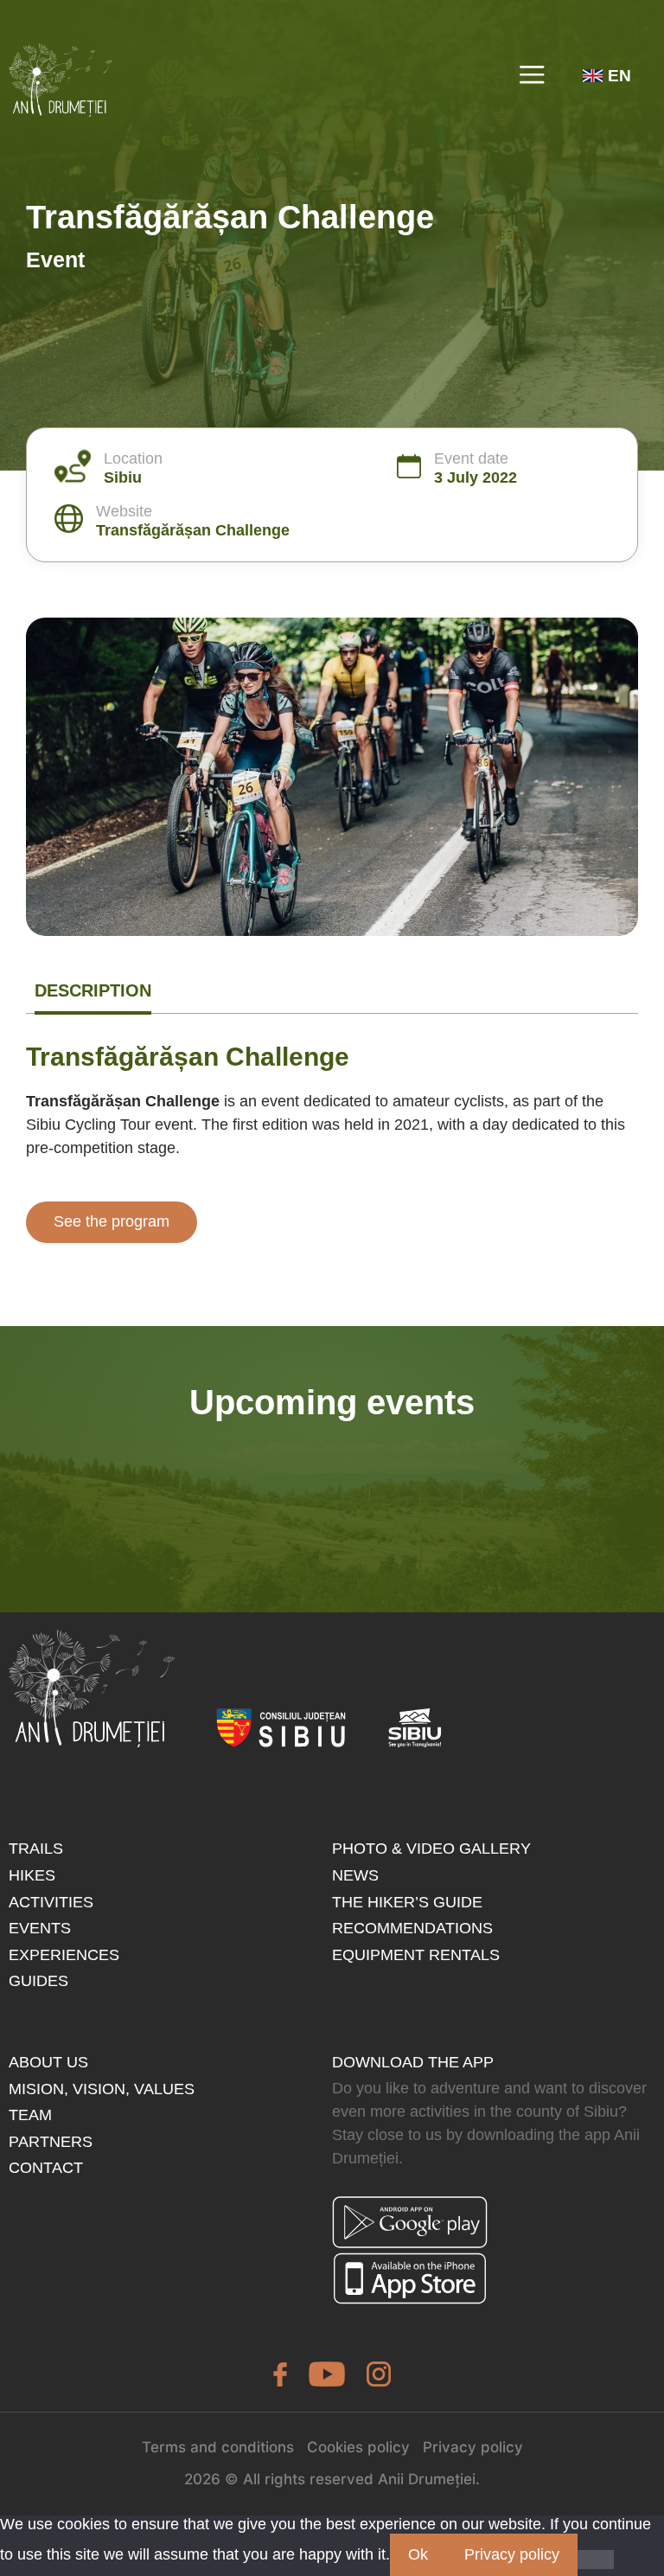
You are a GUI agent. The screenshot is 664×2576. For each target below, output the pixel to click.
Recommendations (412, 1928)
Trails (36, 1849)
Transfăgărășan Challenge (193, 530)
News (355, 1875)
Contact (46, 2168)
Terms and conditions (218, 2447)
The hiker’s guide (407, 1902)
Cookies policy (358, 2447)
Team (30, 2115)
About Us (48, 2062)
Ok (418, 2554)
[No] (596, 2560)
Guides (38, 1981)
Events (40, 1928)
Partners (51, 2142)
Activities (51, 1902)
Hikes (32, 1875)
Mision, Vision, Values (102, 2089)
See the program (112, 1221)
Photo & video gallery (431, 1849)
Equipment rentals (416, 1955)
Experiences (64, 1955)
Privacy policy (473, 2447)
